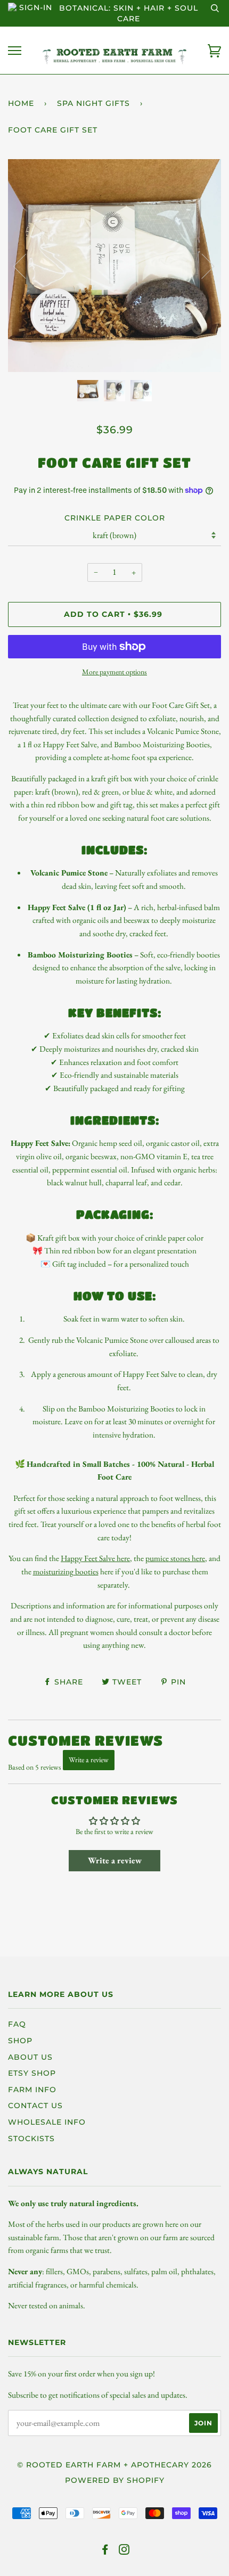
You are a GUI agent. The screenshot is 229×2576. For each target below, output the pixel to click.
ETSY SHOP (32, 2073)
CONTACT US (35, 2106)
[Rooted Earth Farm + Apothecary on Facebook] (105, 2551)
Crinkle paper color (115, 518)
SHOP (20, 2041)
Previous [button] (26, 266)
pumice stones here (175, 1558)
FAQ (17, 2024)
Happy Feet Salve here (95, 1558)
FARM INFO (32, 2090)
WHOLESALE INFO (47, 2122)
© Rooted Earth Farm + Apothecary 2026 (114, 2465)
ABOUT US (30, 2057)
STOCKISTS (31, 2139)
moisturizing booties (66, 1571)
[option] (114, 266)
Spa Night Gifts (93, 103)
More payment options (114, 672)
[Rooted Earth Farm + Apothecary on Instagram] (124, 2551)
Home (21, 103)
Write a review (89, 1760)
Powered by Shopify (115, 2480)
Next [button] (202, 266)
